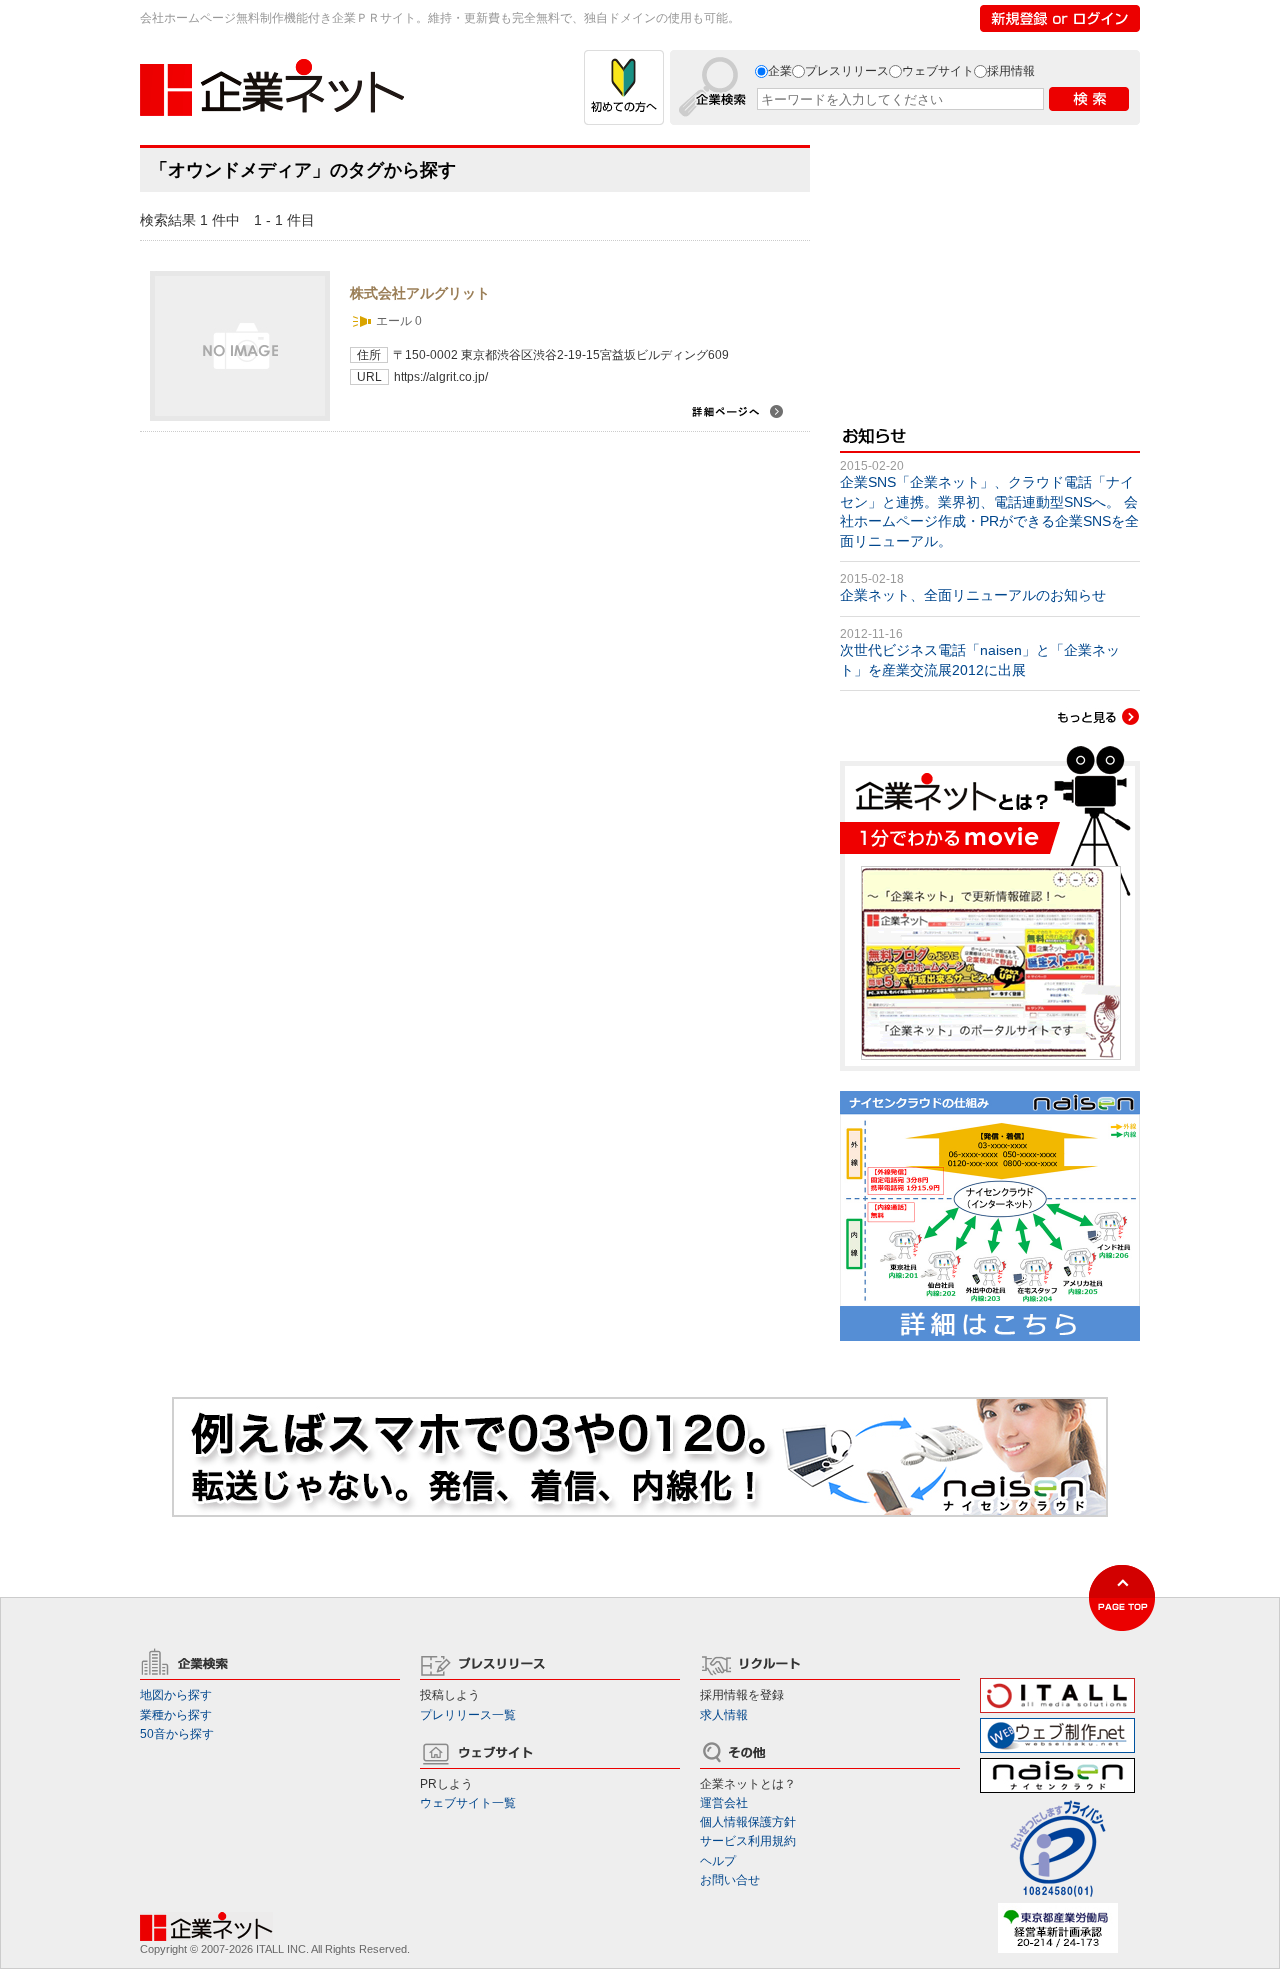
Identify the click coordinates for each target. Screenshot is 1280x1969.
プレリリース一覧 (468, 1715)
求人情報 (724, 1715)
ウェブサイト (938, 71)
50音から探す (177, 1734)
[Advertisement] (990, 270)
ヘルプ (718, 1861)
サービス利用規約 (748, 1841)
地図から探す (176, 1695)
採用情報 (1011, 71)
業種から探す (176, 1715)
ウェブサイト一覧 (468, 1803)
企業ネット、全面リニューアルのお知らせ (973, 595)
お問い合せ (730, 1880)
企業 (780, 71)
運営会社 (724, 1803)
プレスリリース (847, 71)
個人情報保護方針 (748, 1822)
